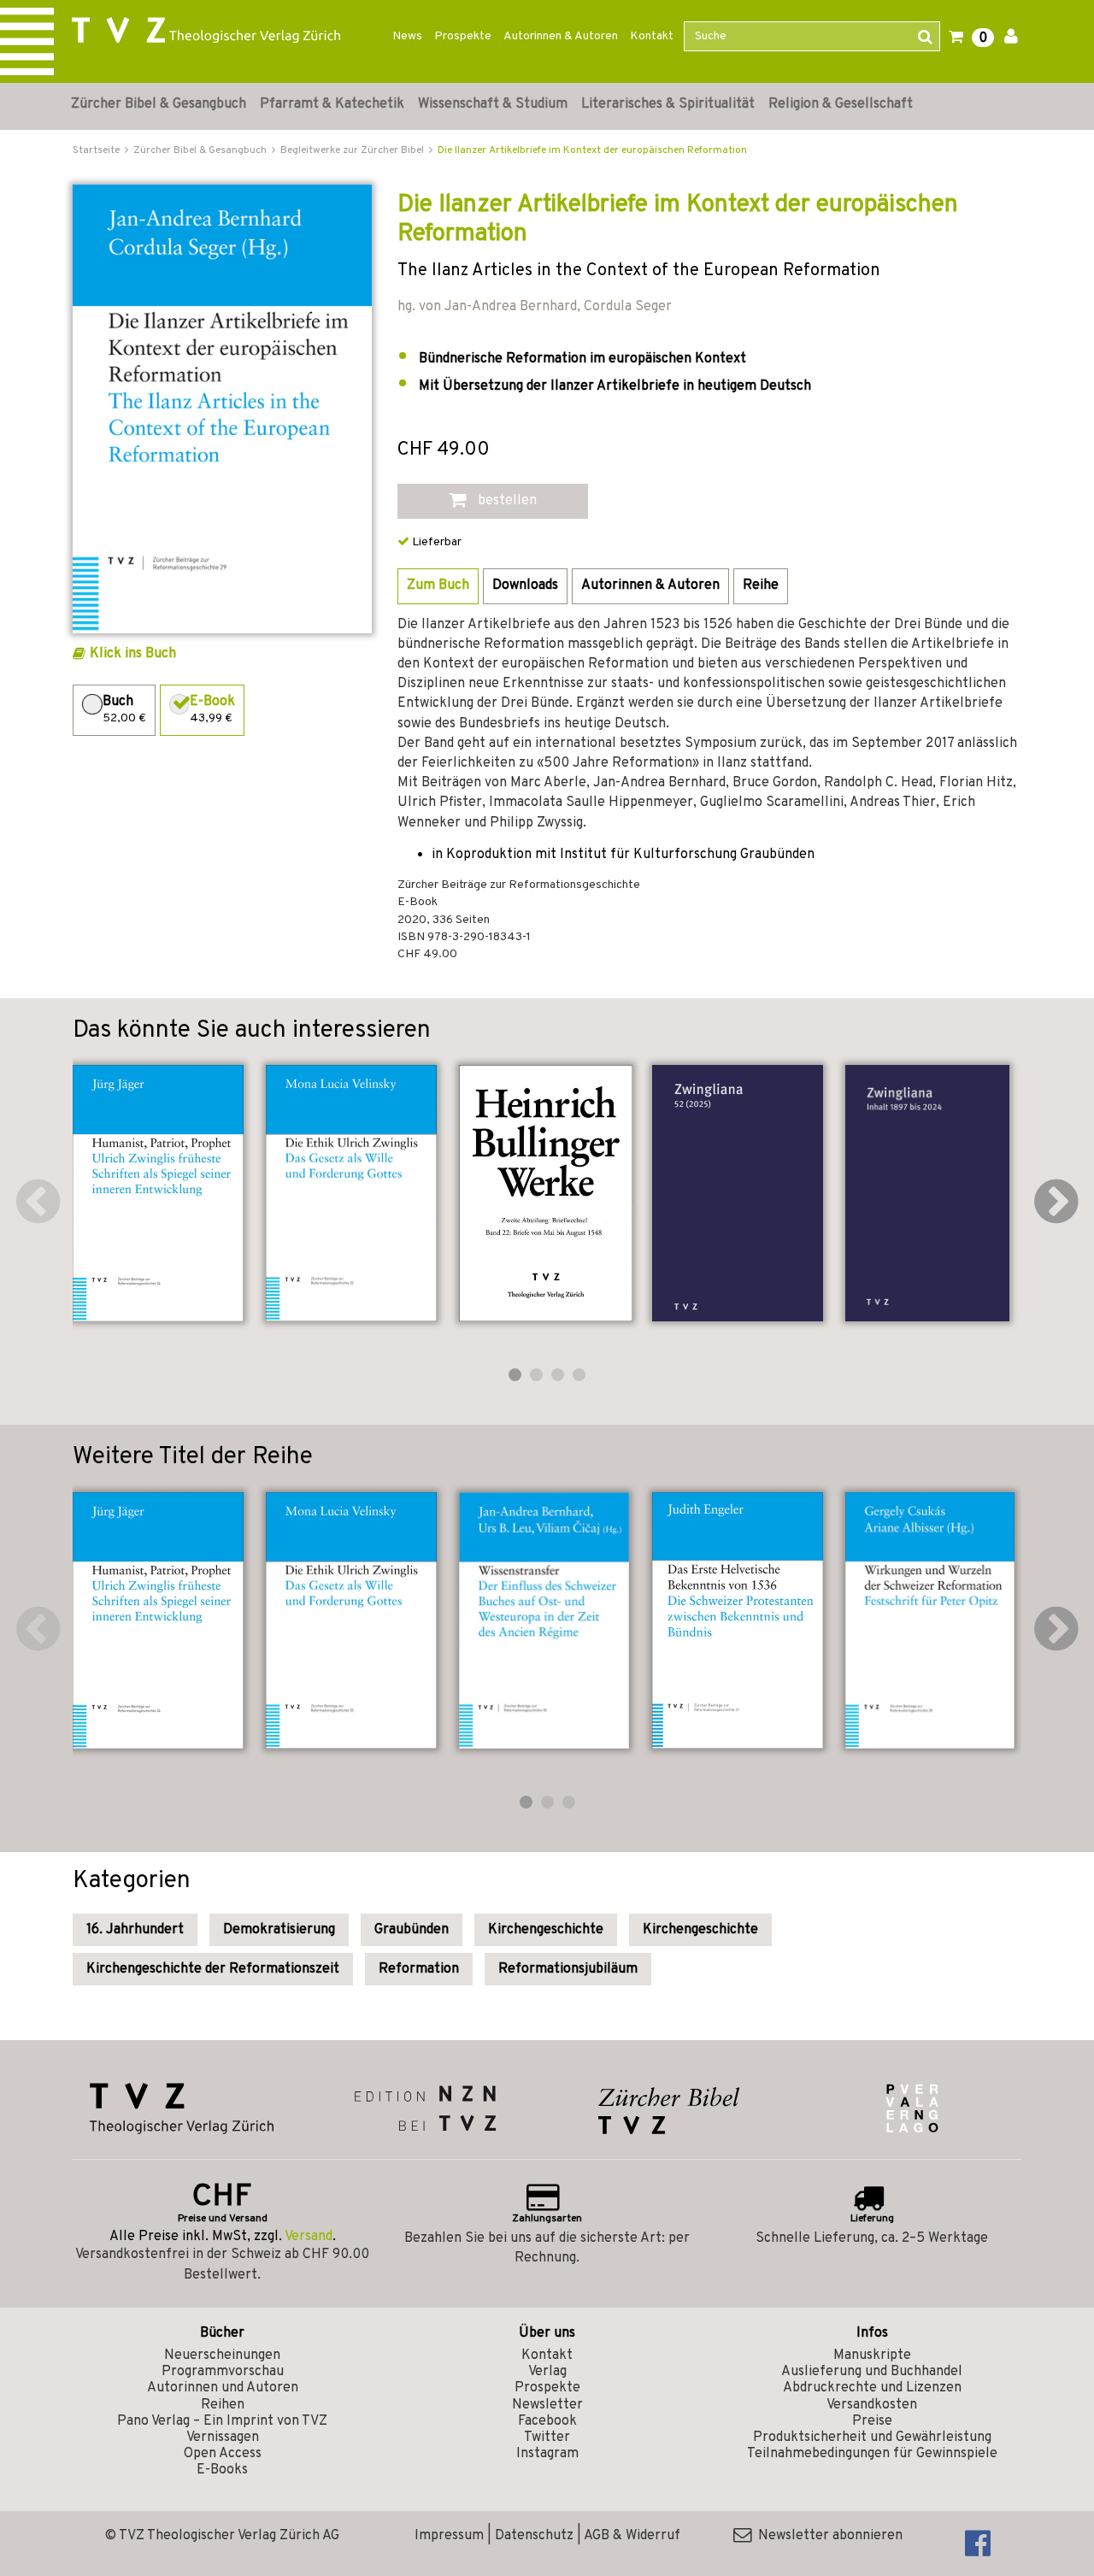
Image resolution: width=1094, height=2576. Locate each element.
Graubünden (412, 1930)
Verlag (547, 2372)
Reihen (223, 2405)
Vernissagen (223, 2438)
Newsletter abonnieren (827, 2536)
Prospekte (463, 36)
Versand (309, 2237)
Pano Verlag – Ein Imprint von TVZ (222, 2421)
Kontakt (652, 36)
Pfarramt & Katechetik (332, 104)
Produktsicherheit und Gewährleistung (872, 2438)
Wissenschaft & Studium (493, 104)
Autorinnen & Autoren (561, 36)
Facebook (547, 2421)
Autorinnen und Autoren (223, 2388)
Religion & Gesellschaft (841, 104)
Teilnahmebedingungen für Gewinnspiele (872, 2454)
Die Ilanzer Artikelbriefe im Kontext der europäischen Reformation (592, 150)
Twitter (547, 2438)
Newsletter (547, 2405)
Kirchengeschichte (546, 1930)
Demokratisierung (279, 1930)
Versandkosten (872, 2405)
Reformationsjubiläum (568, 1969)
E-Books (222, 2470)
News (407, 36)
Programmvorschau (223, 2372)
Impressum (449, 2536)
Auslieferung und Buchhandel (872, 2372)
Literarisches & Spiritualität (668, 104)
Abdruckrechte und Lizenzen (872, 2388)
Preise (872, 2421)
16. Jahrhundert (135, 1930)
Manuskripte (872, 2355)
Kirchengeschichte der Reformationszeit (213, 1969)
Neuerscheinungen (222, 2355)
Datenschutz (534, 2536)
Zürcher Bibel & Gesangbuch (159, 104)
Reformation (419, 1969)
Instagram (547, 2454)
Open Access (223, 2454)
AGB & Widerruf (632, 2536)
